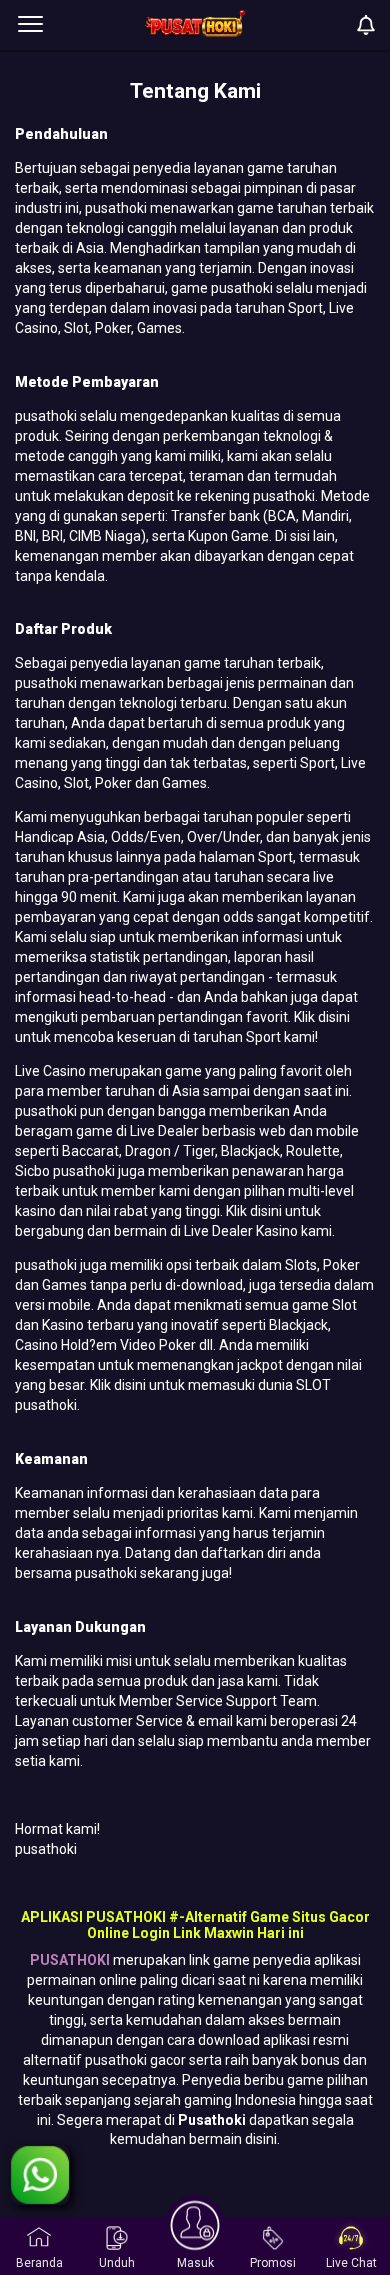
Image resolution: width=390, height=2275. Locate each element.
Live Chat (351, 2263)
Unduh (117, 2263)
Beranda (39, 2263)
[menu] (30, 25)
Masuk (195, 2263)
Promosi (273, 2263)
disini (332, 1017)
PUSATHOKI (70, 1960)
